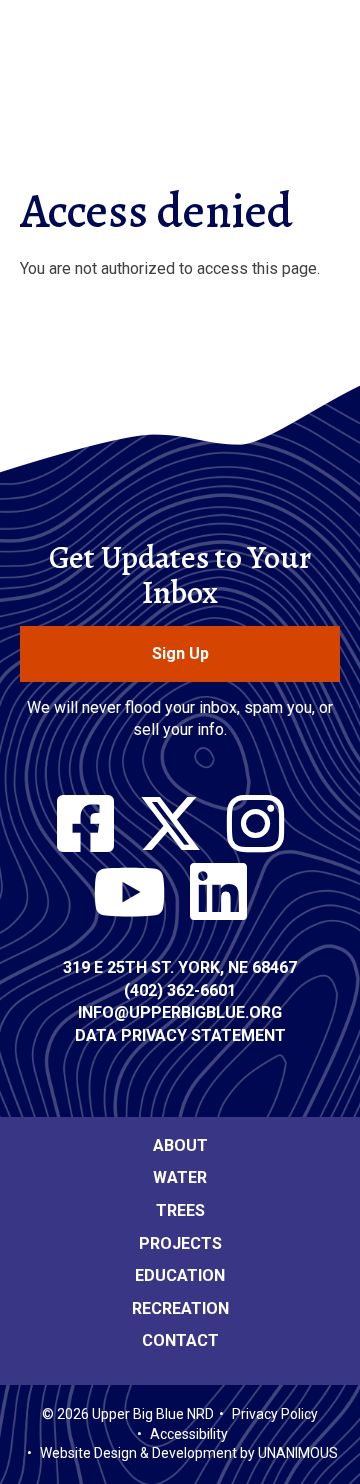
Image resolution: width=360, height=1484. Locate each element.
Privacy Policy (275, 1414)
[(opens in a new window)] (85, 825)
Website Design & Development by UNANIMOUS (189, 1453)
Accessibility (189, 1434)
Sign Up (180, 653)
